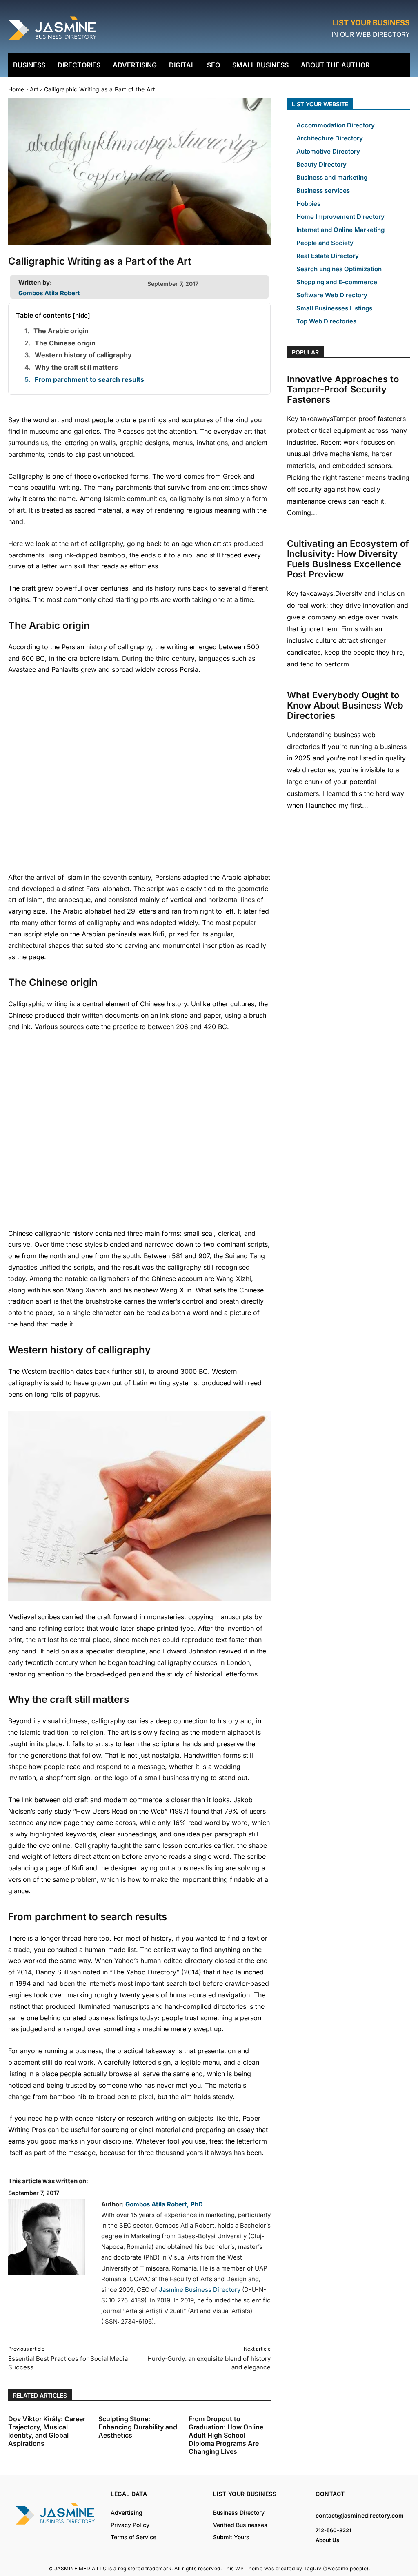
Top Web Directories (326, 321)
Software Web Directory (332, 295)
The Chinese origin (65, 343)
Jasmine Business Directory (200, 2290)
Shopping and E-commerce (337, 282)
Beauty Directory (321, 164)
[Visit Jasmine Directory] (53, 41)
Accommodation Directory (336, 125)
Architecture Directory (330, 138)
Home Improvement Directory (340, 217)
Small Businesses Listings (334, 308)
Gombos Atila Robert (49, 293)
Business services (323, 191)
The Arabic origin (61, 331)
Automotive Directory (328, 151)
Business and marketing (332, 177)
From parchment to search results (89, 379)
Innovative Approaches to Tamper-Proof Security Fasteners (343, 389)
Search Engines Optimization (339, 269)
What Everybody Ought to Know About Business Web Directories (345, 705)
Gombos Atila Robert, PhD (164, 2204)
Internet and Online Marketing (340, 230)
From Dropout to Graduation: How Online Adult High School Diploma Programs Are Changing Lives (226, 2435)
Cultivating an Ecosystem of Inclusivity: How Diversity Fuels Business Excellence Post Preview (348, 559)
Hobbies (308, 204)
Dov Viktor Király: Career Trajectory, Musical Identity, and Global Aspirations (47, 2431)
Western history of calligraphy (83, 355)
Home (16, 89)
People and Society (325, 243)
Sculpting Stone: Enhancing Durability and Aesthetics (138, 2427)
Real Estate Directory (328, 256)
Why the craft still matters (76, 367)
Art (34, 89)
